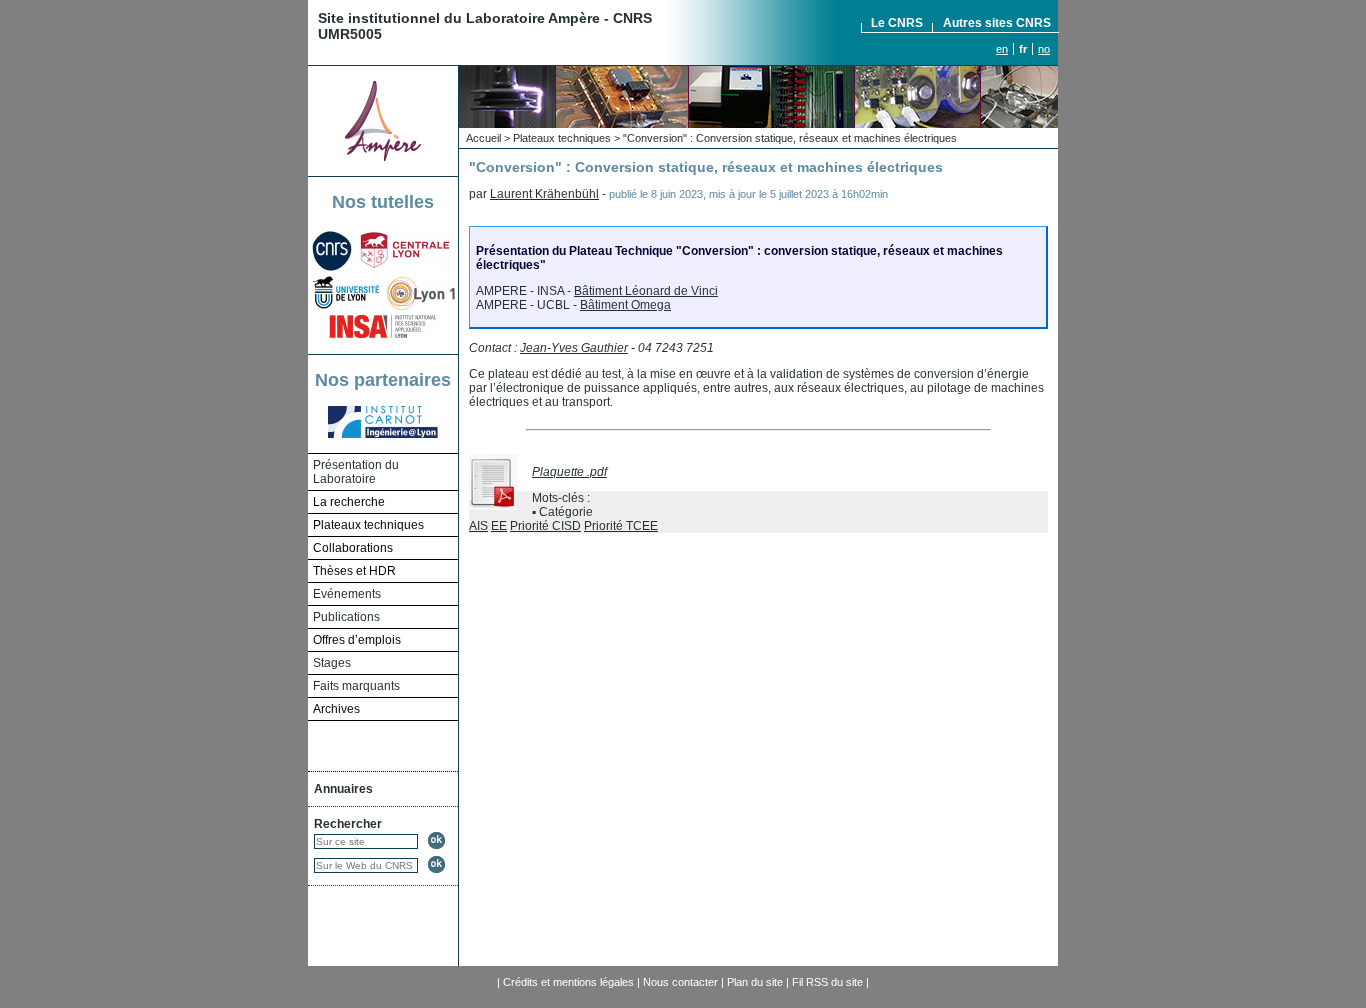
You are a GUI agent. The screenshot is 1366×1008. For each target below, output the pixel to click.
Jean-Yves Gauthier (574, 348)
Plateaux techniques (562, 138)
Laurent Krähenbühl (544, 194)
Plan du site (755, 982)
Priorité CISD (545, 526)
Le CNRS (897, 23)
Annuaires (343, 789)
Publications (346, 617)
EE (499, 526)
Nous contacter (680, 982)
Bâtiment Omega (625, 305)
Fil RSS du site (827, 982)
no (1044, 49)
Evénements (347, 594)
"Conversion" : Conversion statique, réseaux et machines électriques (790, 138)
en (1002, 49)
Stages (332, 663)
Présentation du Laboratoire (356, 472)
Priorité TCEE (621, 526)
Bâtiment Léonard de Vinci (646, 291)
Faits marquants (356, 686)
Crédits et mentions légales (568, 982)
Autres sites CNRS (997, 23)
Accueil (483, 138)
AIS (478, 526)
